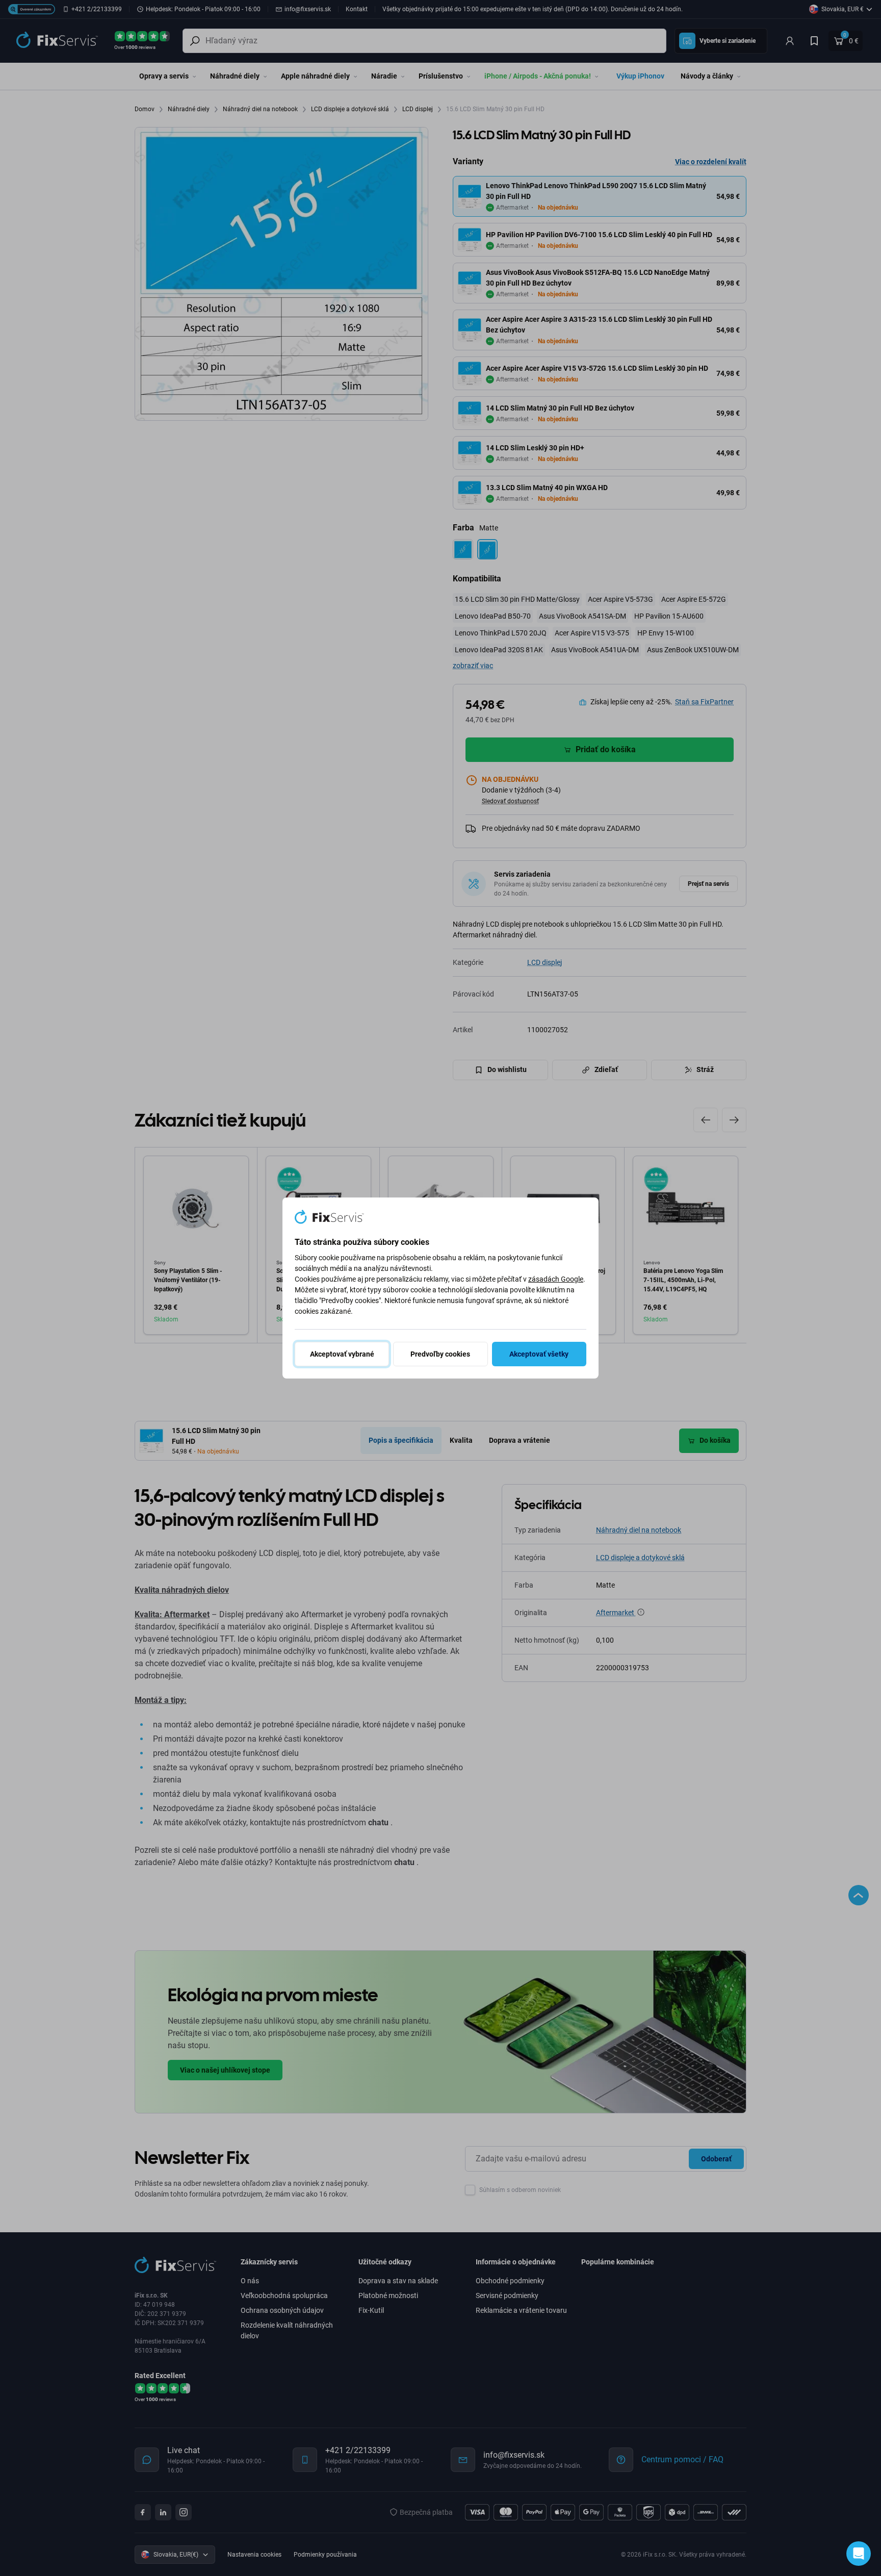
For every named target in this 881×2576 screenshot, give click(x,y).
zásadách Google (556, 1279)
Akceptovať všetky (539, 1354)
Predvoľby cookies (440, 1354)
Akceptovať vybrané (342, 1354)
